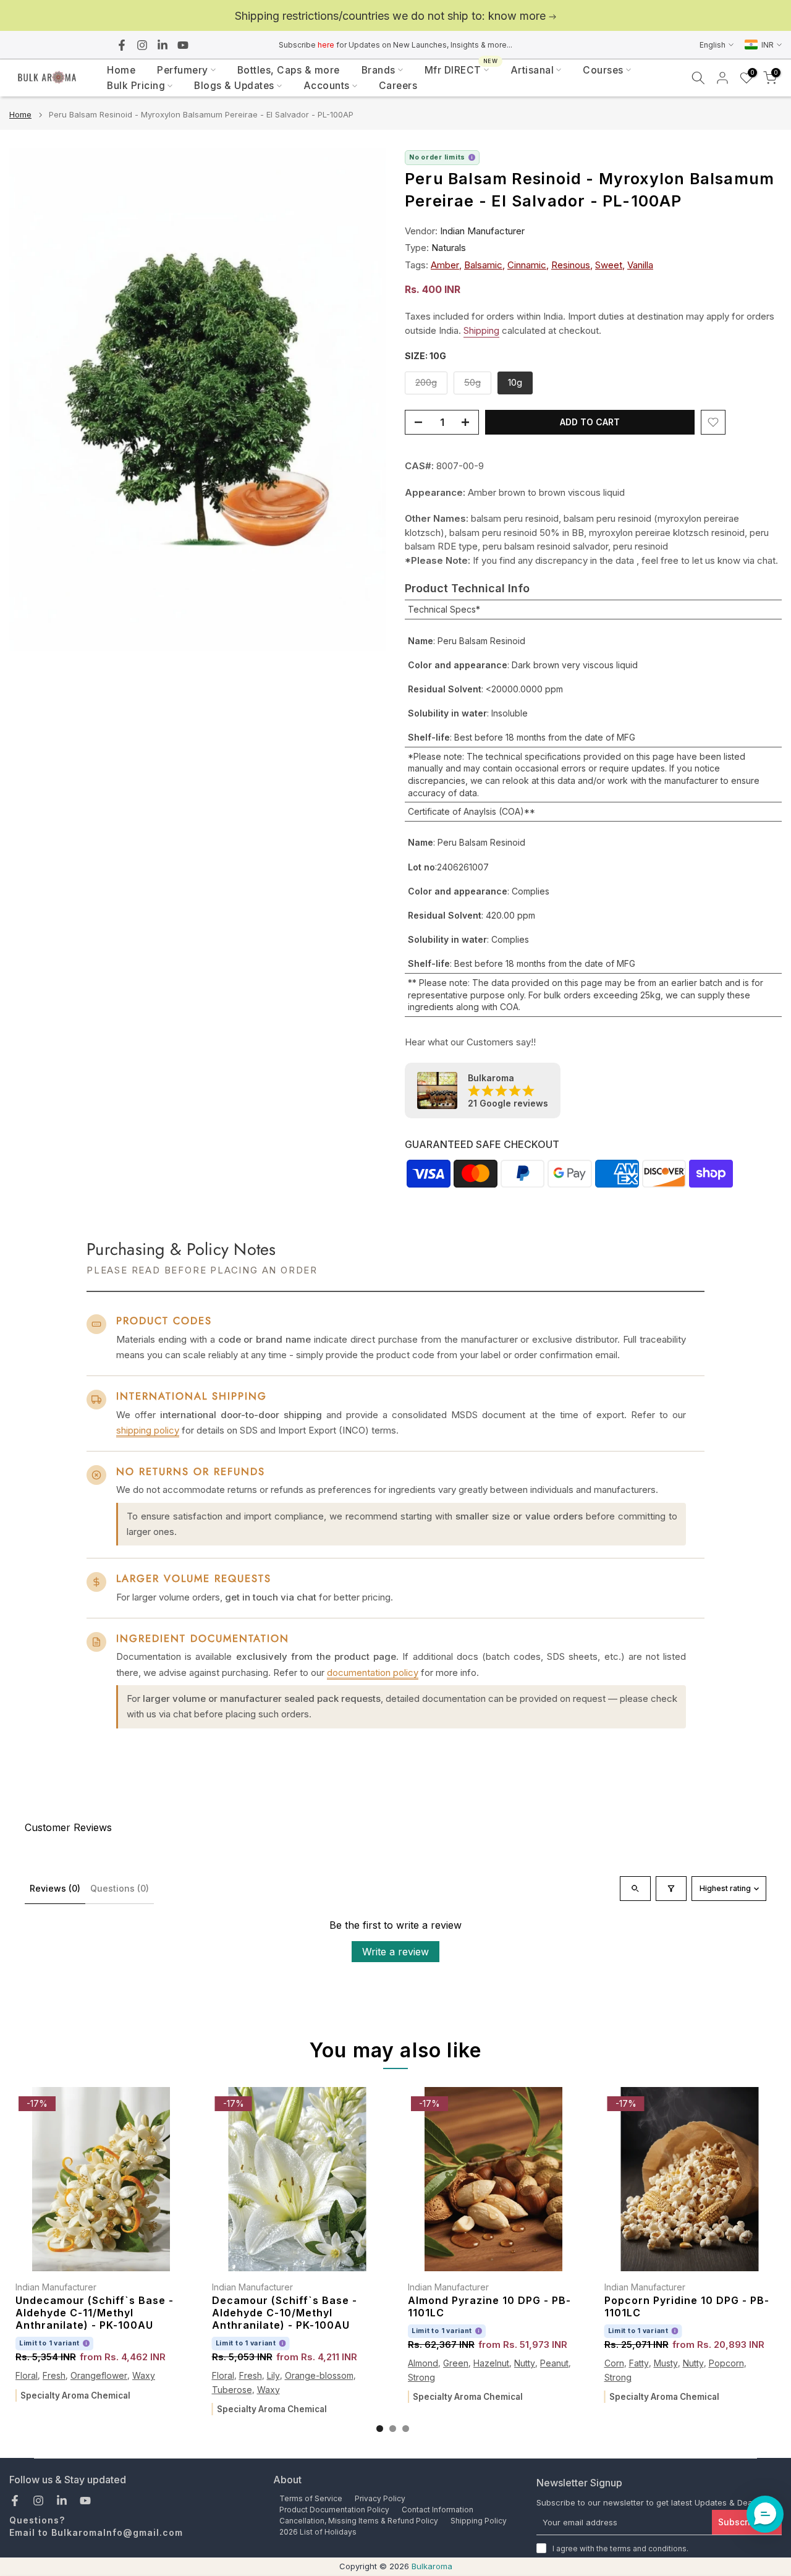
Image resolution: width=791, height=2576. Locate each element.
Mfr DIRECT (461, 69)
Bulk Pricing (136, 86)
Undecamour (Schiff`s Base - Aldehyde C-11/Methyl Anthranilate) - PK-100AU (95, 2313)
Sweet (609, 265)
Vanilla (640, 265)
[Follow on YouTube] (183, 45)
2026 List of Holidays (318, 2532)
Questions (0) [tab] (120, 1888)
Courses (603, 70)
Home (121, 70)
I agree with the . (620, 2548)
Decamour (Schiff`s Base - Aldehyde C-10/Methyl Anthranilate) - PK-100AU (285, 2313)
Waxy (144, 2376)
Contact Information (438, 2510)
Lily (273, 2376)
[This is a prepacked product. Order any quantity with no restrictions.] (472, 157)
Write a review (395, 1952)
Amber (445, 265)
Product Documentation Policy (334, 2510)
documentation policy (373, 1673)
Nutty (525, 2364)
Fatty (639, 2364)
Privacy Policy (380, 2498)
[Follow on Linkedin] (163, 45)
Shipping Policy (479, 2521)
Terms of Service (311, 2498)
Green (456, 2364)
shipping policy (148, 1430)
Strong (421, 2377)
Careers (398, 86)
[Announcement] (395, 16)
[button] (765, 2514)
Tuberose (232, 2390)
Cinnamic (527, 265)
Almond (423, 2364)
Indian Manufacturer (482, 231)
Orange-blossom (319, 2376)
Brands (379, 70)
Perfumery (183, 70)
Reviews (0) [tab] (55, 1888)
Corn (614, 2364)
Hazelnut (491, 2364)
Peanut (554, 2364)
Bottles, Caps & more (289, 70)
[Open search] (635, 1889)
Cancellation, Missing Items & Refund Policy (359, 2521)
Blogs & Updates (234, 86)
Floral (27, 2376)
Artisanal (532, 70)
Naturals (449, 248)
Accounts (327, 86)
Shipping (481, 330)
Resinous (571, 265)
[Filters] (671, 1889)
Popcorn (726, 2364)
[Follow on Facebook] (122, 45)
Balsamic (483, 265)
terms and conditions (648, 2548)
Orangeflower (99, 2376)
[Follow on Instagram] (142, 45)
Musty (666, 2364)
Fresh (54, 2376)
